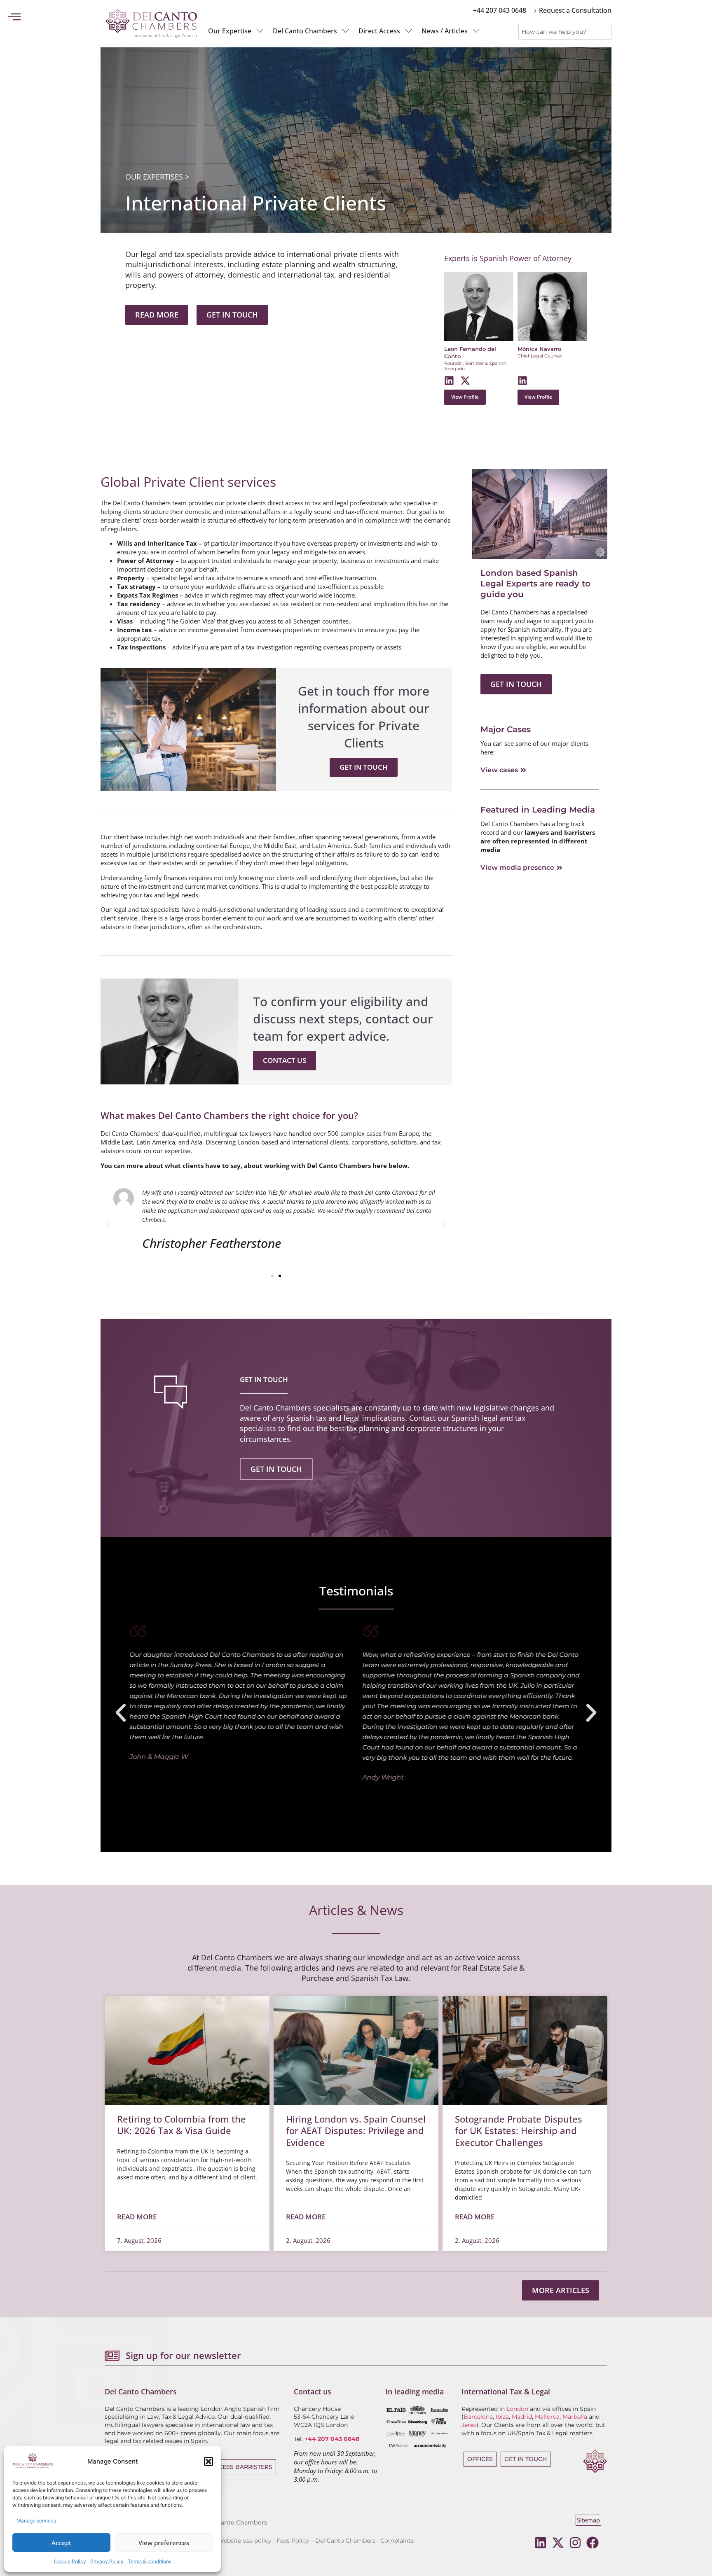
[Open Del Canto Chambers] (346, 31)
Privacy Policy (107, 2561)
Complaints (397, 2541)
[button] (208, 2462)
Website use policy (245, 2541)
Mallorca (547, 2417)
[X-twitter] (558, 2543)
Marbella (575, 2417)
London (517, 2409)
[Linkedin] (541, 2543)
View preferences (164, 2543)
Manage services (36, 2521)
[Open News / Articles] (476, 31)
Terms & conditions (150, 2561)
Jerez (469, 2425)
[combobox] (565, 32)
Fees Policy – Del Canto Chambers (326, 2541)
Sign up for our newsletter (183, 2355)
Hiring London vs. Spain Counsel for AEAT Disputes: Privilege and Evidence (356, 2131)
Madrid (522, 2417)
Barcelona (478, 2417)
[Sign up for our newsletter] (112, 2356)
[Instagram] (575, 2543)
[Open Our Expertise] (260, 31)
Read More (137, 2217)
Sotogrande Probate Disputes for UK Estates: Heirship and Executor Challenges (519, 2131)
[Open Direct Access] (409, 31)
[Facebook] (593, 2543)
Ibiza (502, 2417)
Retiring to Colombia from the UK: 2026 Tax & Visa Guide (182, 2125)
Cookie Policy (70, 2561)
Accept (61, 2543)
